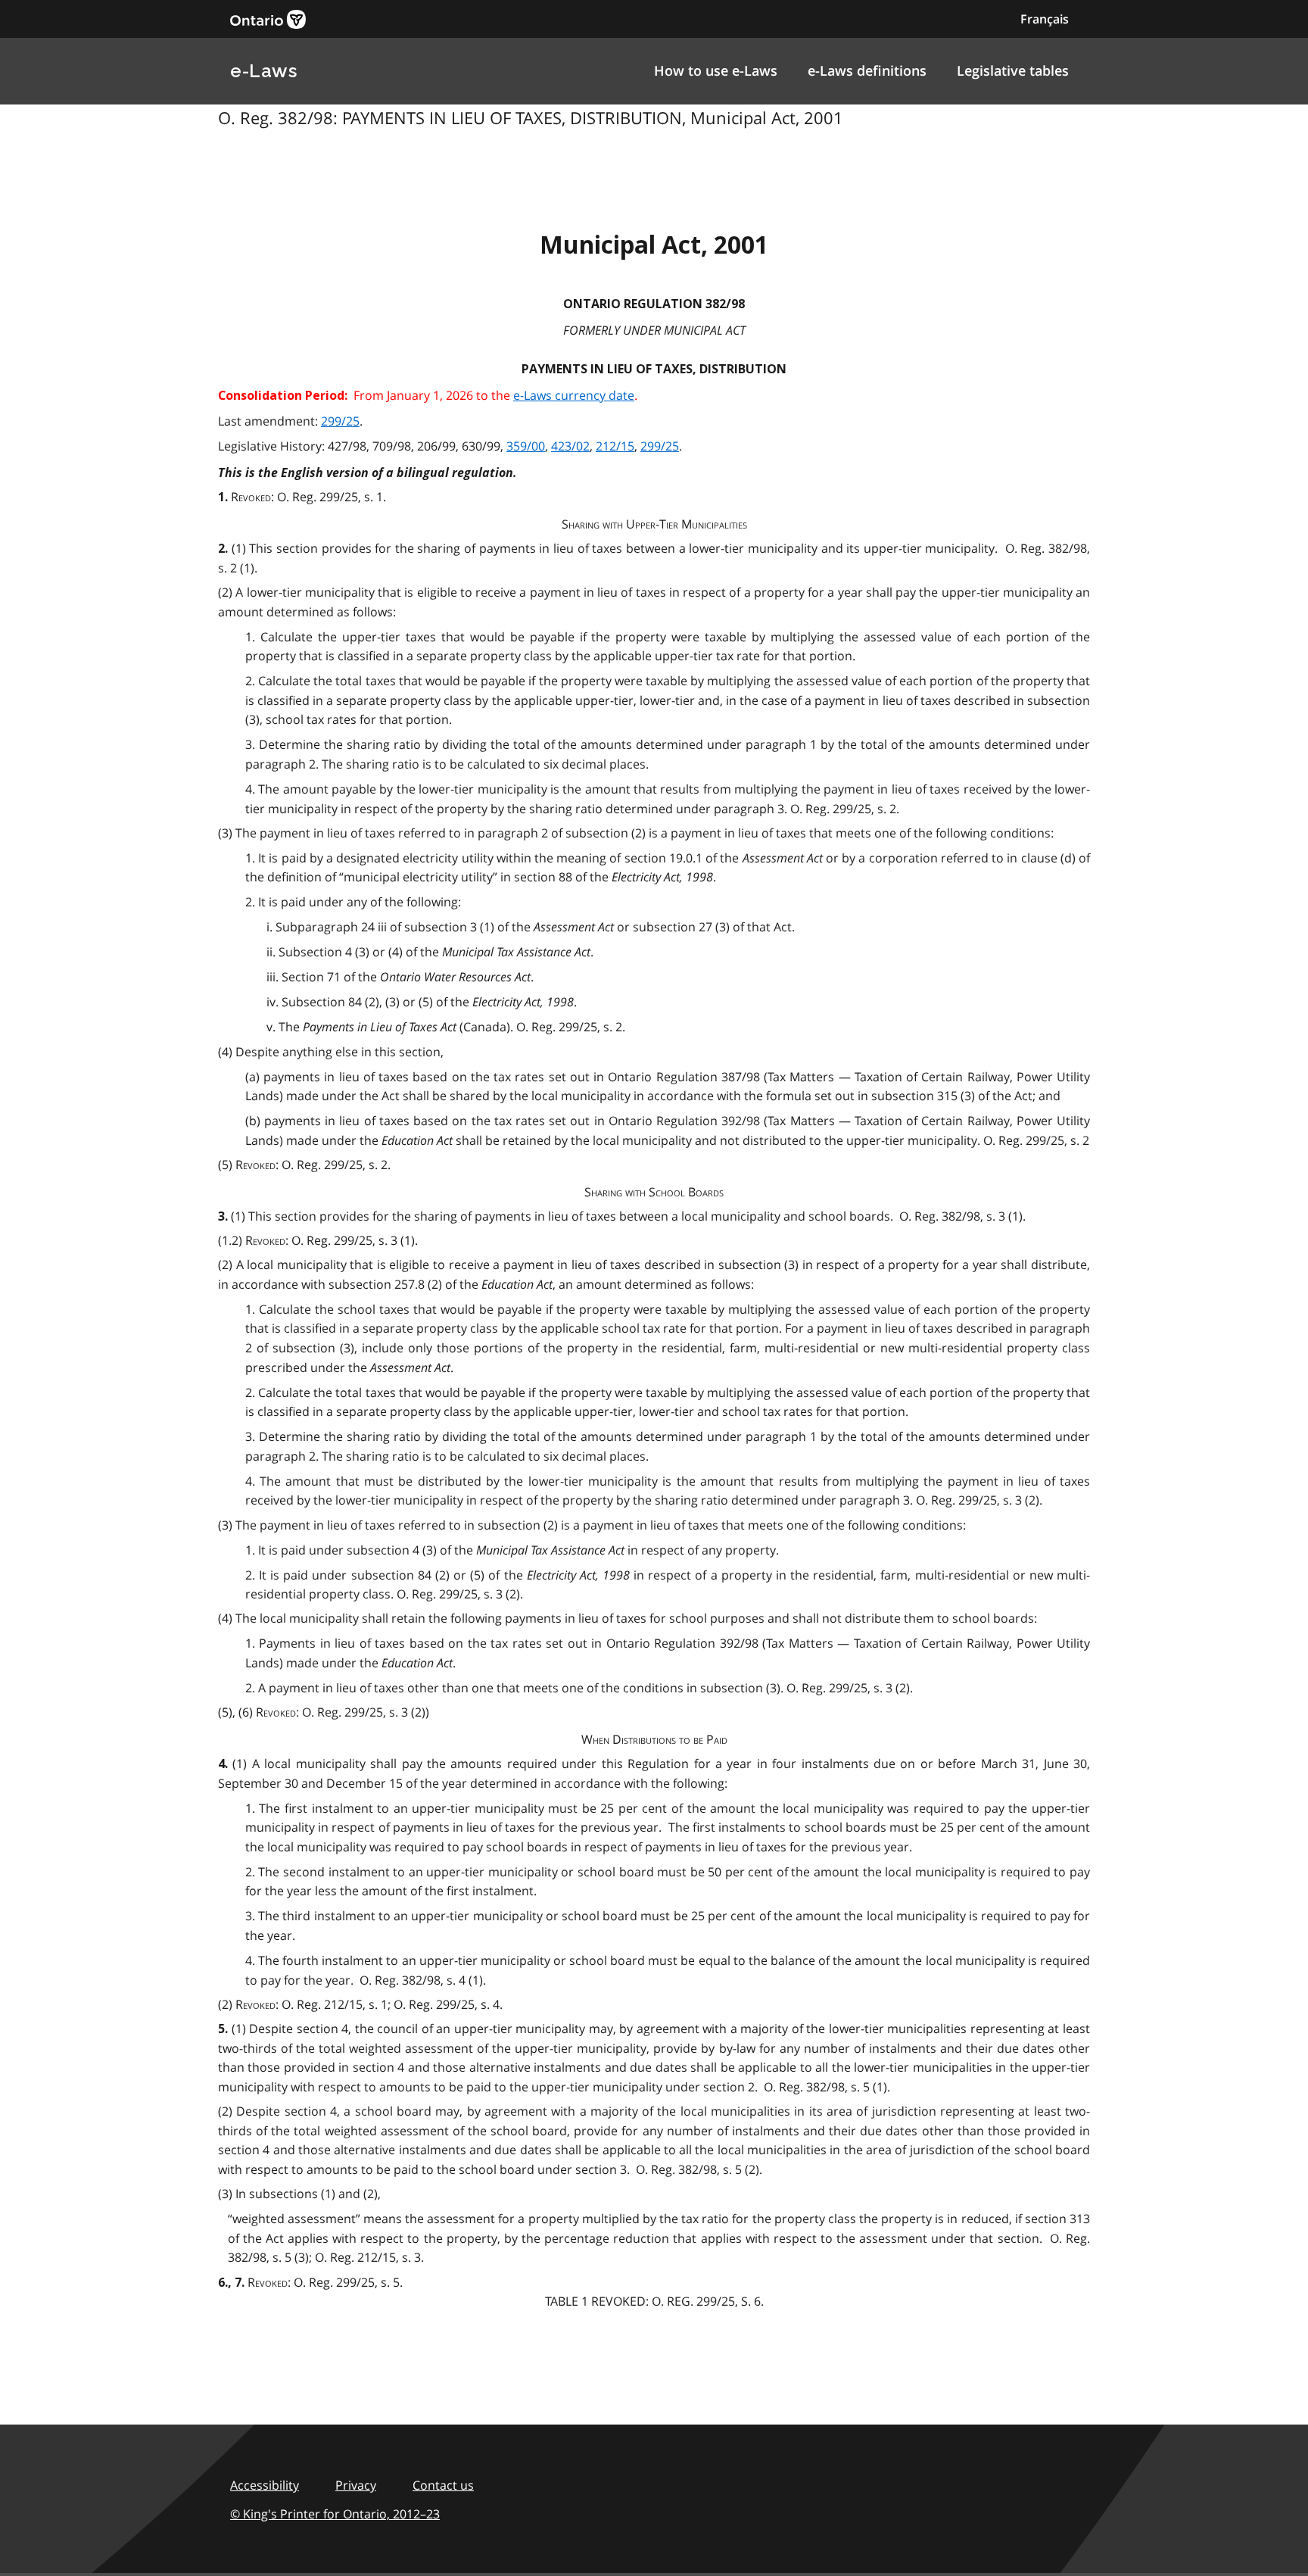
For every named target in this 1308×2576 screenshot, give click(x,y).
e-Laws (263, 71)
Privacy (356, 2485)
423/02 (570, 446)
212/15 (615, 446)
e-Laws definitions (867, 70)
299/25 (340, 421)
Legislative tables (1013, 70)
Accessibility (265, 2485)
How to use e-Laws (716, 70)
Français (1045, 19)
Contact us (443, 2485)
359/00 (526, 446)
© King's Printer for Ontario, (335, 2514)
